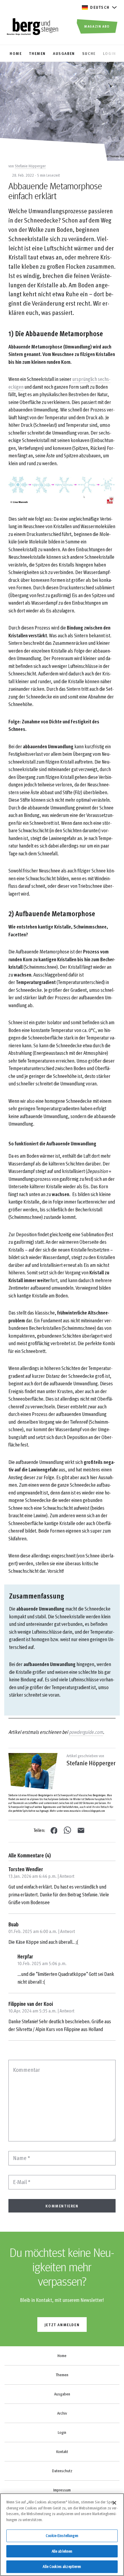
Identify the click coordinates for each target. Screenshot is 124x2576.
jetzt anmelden (62, 2325)
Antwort (67, 1876)
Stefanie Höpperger (30, 166)
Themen (62, 2375)
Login (62, 2432)
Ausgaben (62, 2394)
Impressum (62, 2490)
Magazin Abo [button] (97, 26)
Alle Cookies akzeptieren (62, 2566)
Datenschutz (62, 2471)
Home (62, 2356)
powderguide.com (86, 1732)
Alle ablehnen (62, 2551)
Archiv (62, 2413)
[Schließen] (114, 2503)
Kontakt (62, 2452)
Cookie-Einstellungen (62, 2536)
